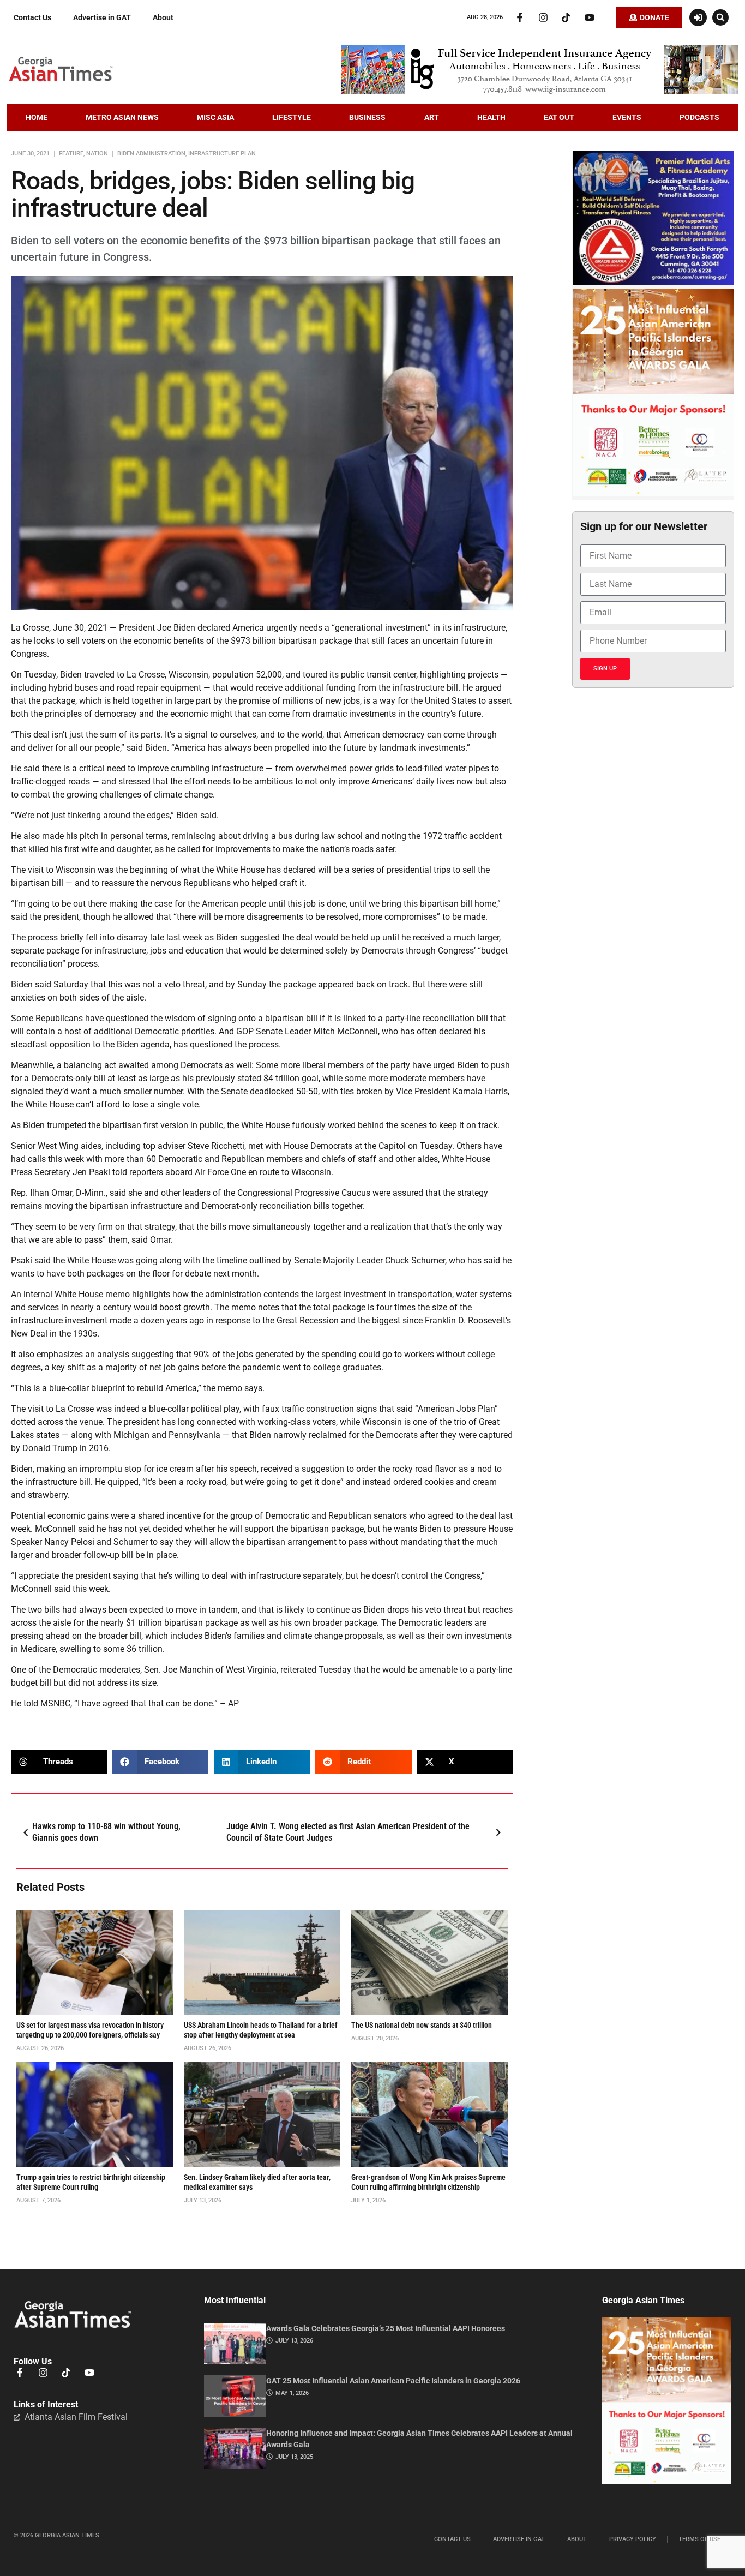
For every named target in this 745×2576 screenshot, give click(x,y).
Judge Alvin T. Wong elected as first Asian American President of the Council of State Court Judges (348, 1832)
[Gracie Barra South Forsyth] (653, 283)
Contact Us (32, 17)
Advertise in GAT (102, 17)
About (163, 17)
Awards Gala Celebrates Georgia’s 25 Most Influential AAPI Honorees (386, 2328)
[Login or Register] (698, 17)
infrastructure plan (222, 154)
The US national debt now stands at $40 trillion (422, 2025)
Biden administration (151, 154)
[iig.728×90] (540, 91)
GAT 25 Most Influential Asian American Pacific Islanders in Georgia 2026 (393, 2381)
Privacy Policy (633, 2539)
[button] (720, 17)
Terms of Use (699, 2539)
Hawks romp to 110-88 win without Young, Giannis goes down (106, 1832)
